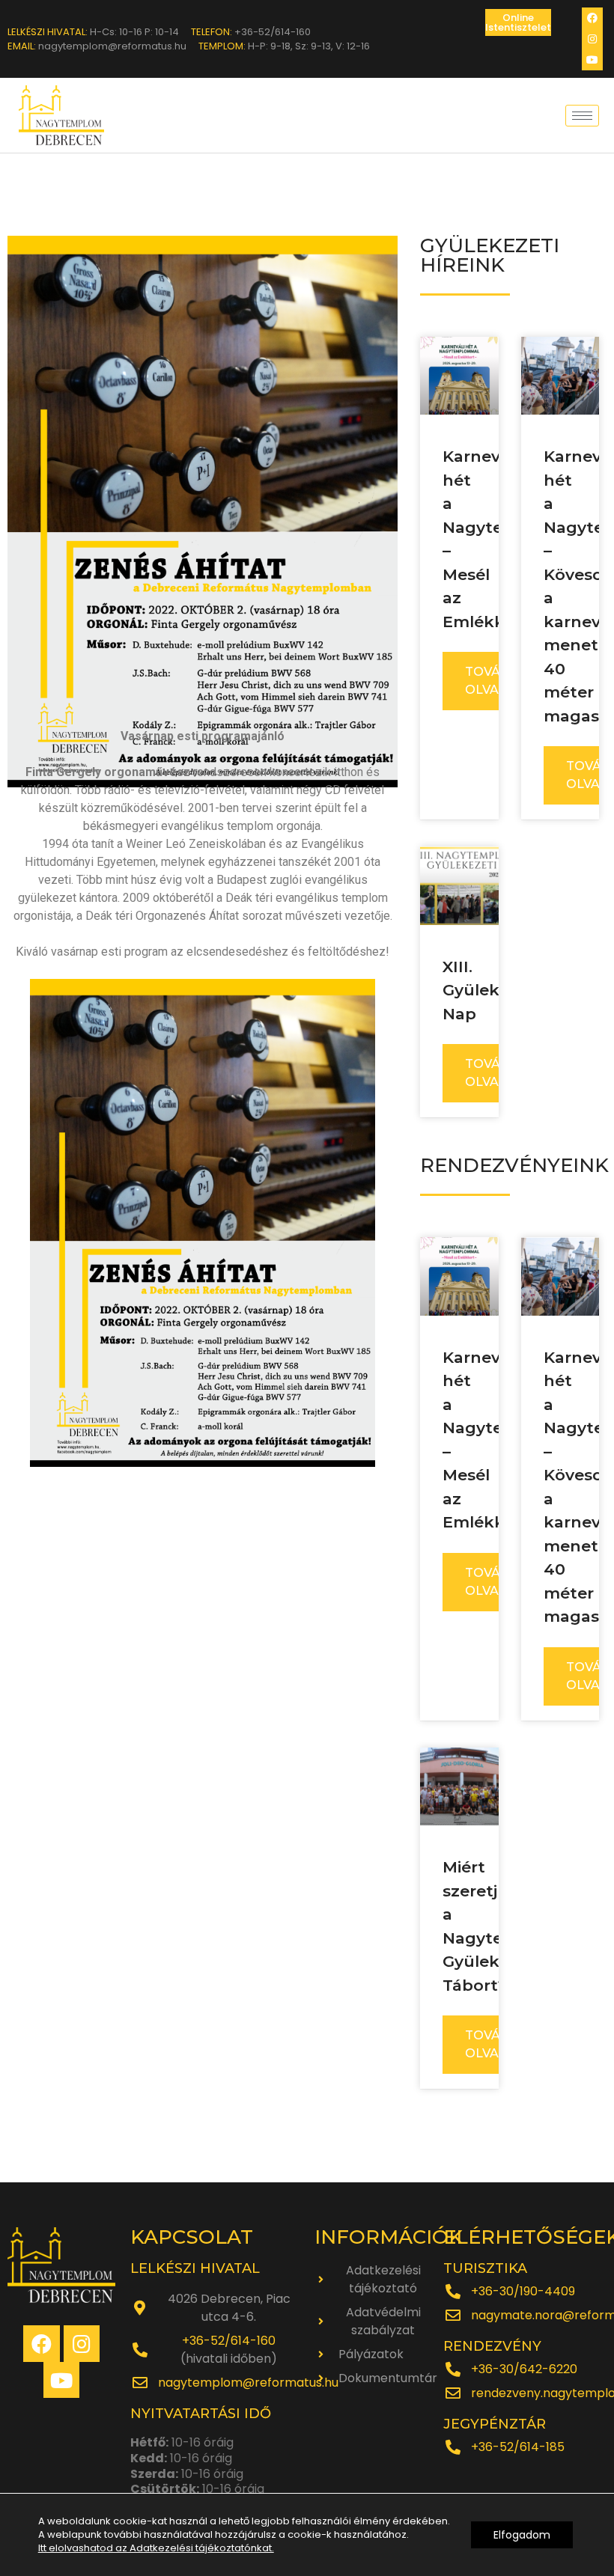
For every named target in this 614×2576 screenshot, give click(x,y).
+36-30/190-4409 (523, 2291)
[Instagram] (592, 39)
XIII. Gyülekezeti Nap (491, 990)
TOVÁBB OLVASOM (497, 681)
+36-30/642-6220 (524, 2369)
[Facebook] (592, 18)
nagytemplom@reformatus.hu (248, 2383)
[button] (518, 22)
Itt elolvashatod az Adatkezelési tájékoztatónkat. (156, 2548)
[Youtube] (592, 60)
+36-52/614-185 (518, 2447)
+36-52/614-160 (229, 2341)
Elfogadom (522, 2535)
